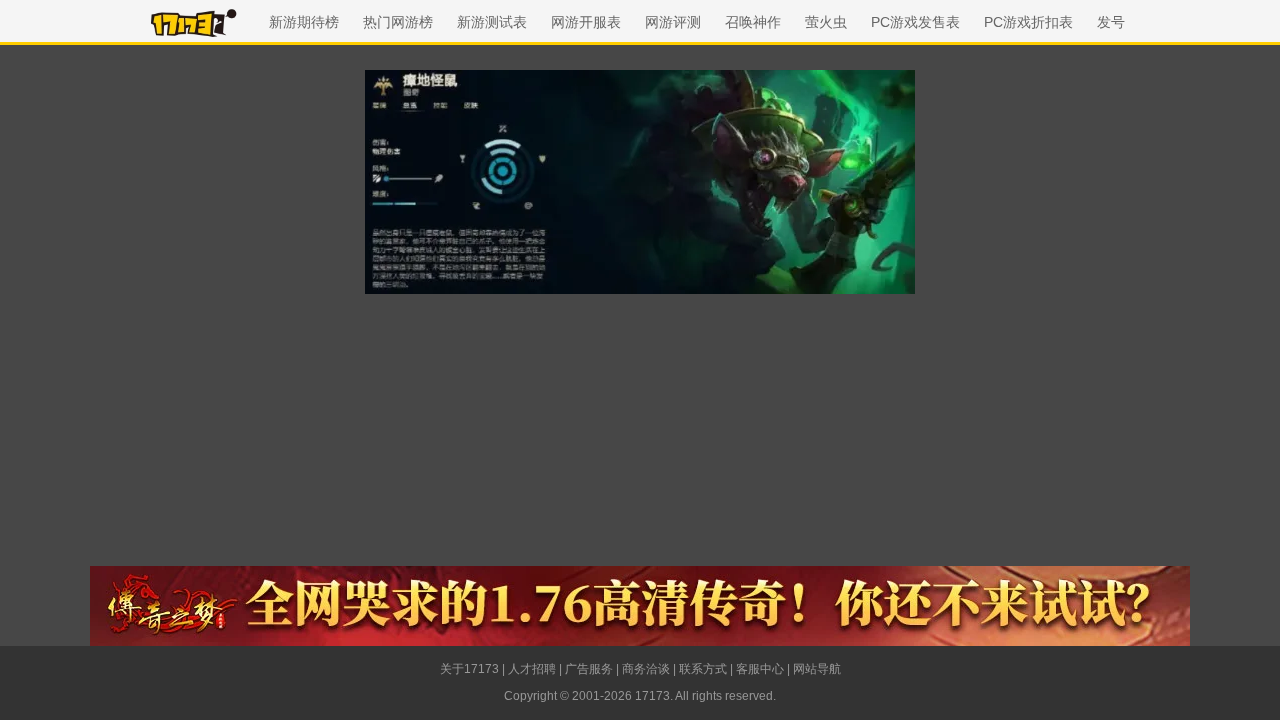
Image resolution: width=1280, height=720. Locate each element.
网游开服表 (586, 22)
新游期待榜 (304, 22)
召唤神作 (753, 22)
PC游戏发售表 (915, 22)
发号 (1111, 22)
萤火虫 (826, 22)
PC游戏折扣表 (1028, 22)
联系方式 (703, 669)
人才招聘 (532, 669)
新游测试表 (492, 22)
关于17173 (469, 669)
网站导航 (817, 669)
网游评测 (673, 22)
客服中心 (760, 669)
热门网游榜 (398, 22)
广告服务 (589, 669)
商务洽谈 (646, 669)
